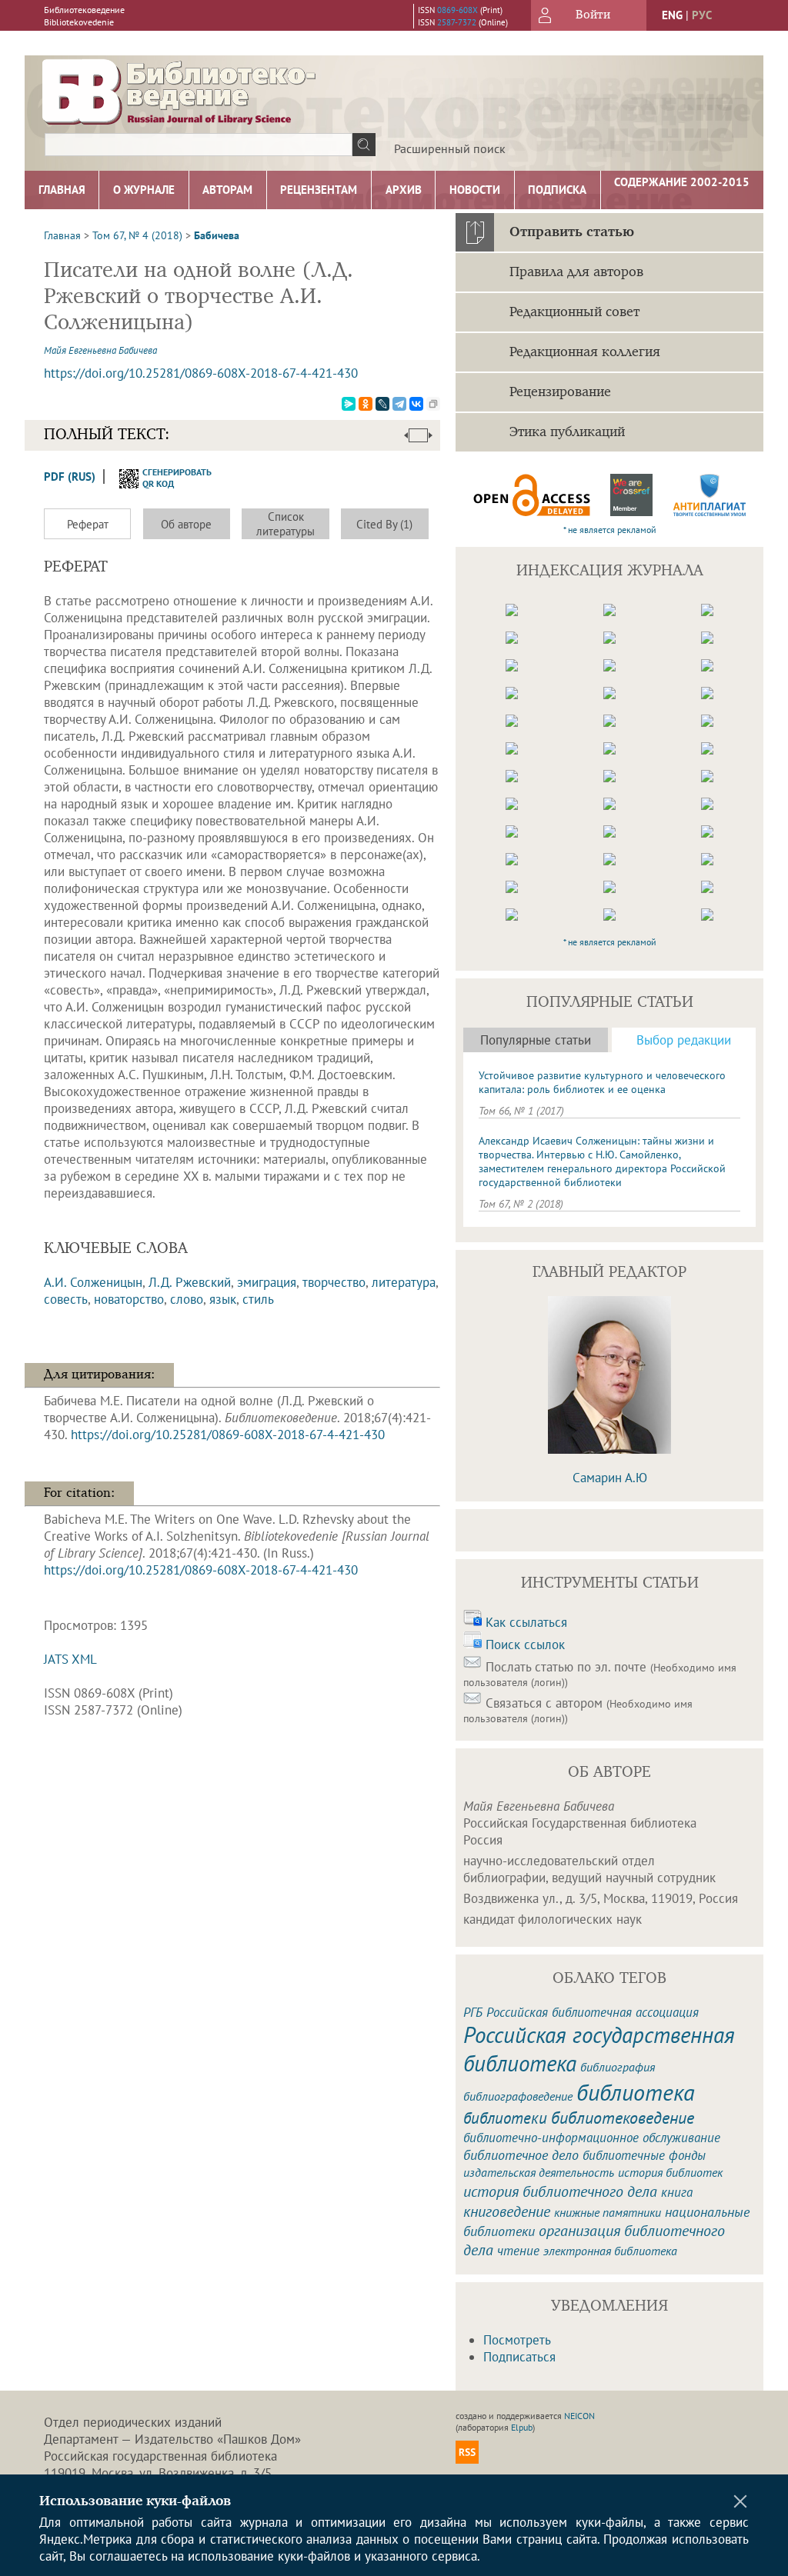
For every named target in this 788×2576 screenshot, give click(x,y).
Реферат (88, 524)
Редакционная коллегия (585, 352)
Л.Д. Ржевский (190, 1282)
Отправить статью (572, 232)
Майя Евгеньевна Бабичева (100, 350)
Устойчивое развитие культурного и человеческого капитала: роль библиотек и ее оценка (602, 1082)
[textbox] (199, 145)
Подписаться (519, 2357)
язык (223, 1299)
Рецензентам (319, 190)
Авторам (227, 190)
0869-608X (457, 10)
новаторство (129, 1299)
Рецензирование (560, 392)
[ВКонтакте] (416, 404)
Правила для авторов (576, 272)
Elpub (522, 2427)
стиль (258, 1299)
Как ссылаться (526, 1622)
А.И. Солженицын (93, 1282)
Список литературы (285, 524)
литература (404, 1282)
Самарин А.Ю (610, 1478)
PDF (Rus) (70, 477)
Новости (475, 190)
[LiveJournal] (382, 404)
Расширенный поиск (450, 148)
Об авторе (186, 524)
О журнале (144, 190)
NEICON (579, 2416)
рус (702, 15)
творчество (334, 1282)
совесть (66, 1299)
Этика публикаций (567, 432)
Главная (62, 190)
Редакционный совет (574, 312)
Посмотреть (517, 2340)
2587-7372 (457, 22)
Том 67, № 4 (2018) (137, 235)
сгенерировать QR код (167, 478)
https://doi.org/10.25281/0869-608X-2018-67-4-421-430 (201, 373)
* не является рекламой (610, 530)
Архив (404, 190)
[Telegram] (399, 404)
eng (672, 15)
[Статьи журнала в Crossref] (632, 495)
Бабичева (217, 235)
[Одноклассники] (366, 404)
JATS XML (70, 1659)
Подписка (557, 190)
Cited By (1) (384, 524)
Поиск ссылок (525, 1645)
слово (187, 1299)
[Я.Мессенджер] (349, 404)
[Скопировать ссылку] (433, 404)
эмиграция (267, 1282)
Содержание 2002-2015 (682, 182)
